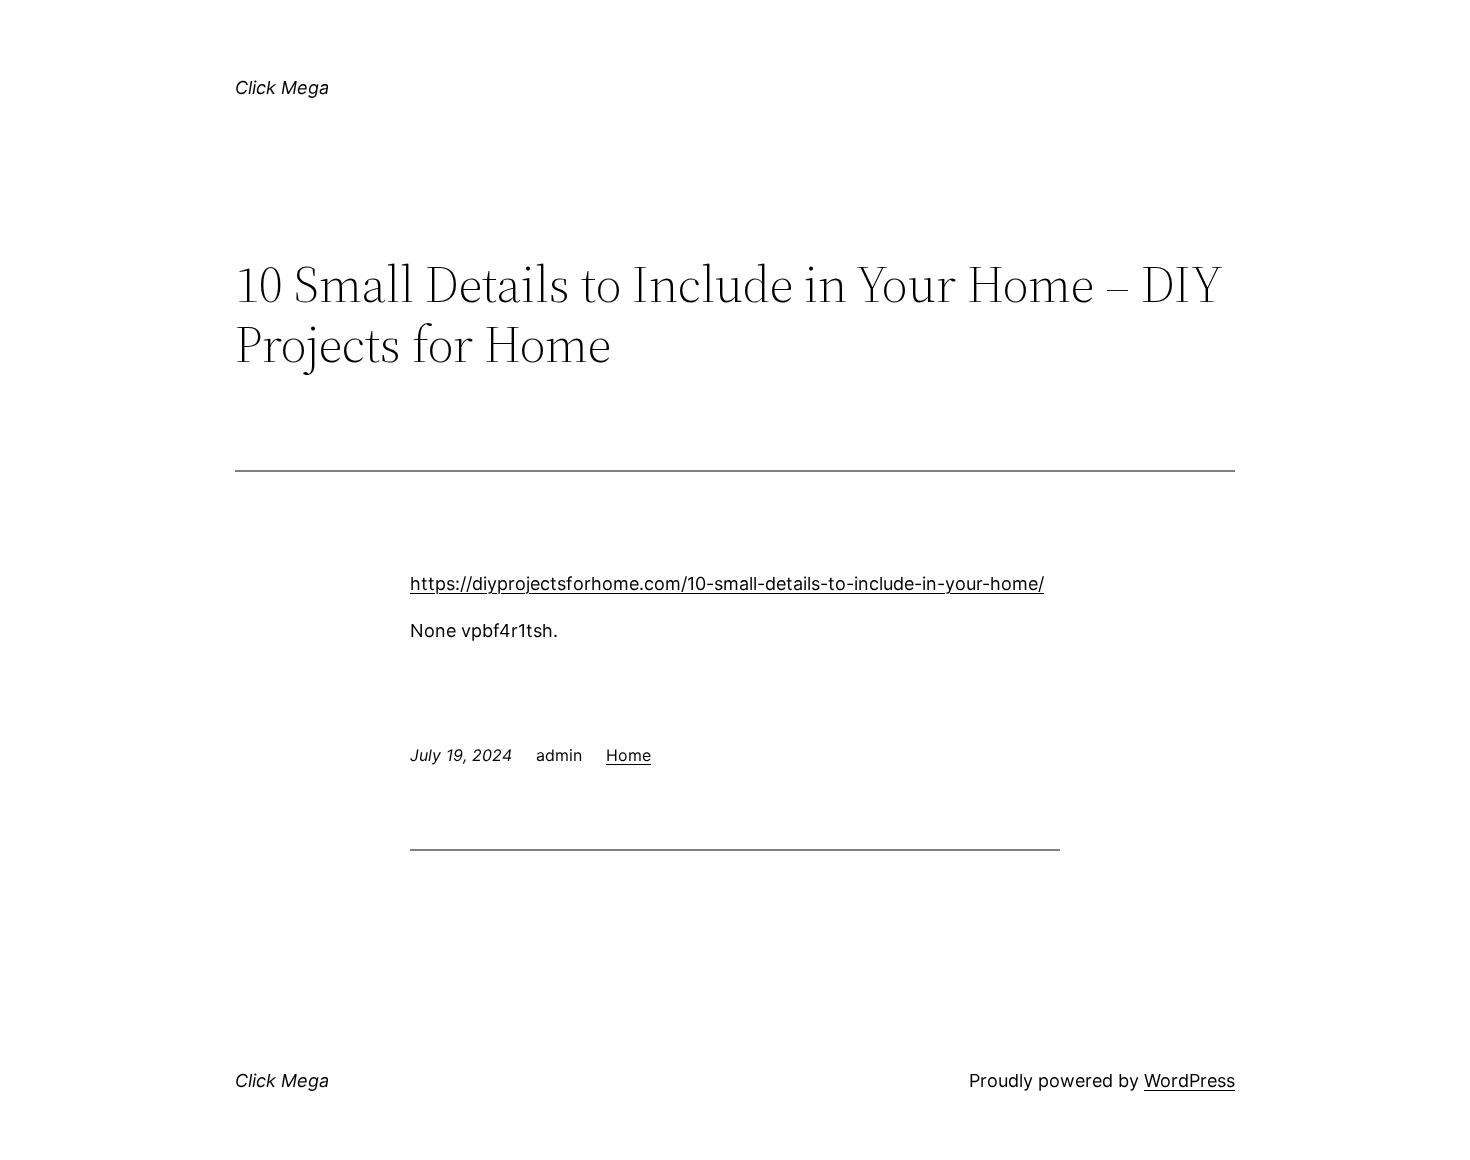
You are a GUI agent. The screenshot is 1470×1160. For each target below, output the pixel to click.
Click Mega (282, 87)
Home (628, 755)
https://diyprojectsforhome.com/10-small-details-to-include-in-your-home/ (727, 583)
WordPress (1189, 1080)
